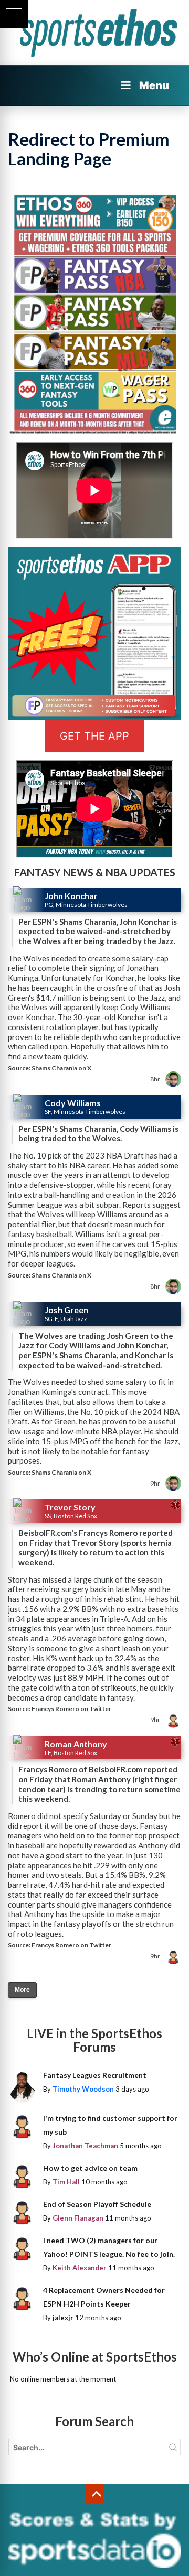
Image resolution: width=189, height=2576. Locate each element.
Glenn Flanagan (78, 2218)
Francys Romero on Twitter (71, 1709)
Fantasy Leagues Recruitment (95, 2075)
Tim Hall (66, 2182)
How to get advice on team (90, 2168)
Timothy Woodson (83, 2089)
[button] (14, 14)
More (22, 1990)
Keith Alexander (80, 2268)
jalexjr (63, 2318)
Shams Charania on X (61, 1068)
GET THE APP (94, 736)
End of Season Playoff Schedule (97, 2204)
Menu (154, 85)
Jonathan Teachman (85, 2146)
